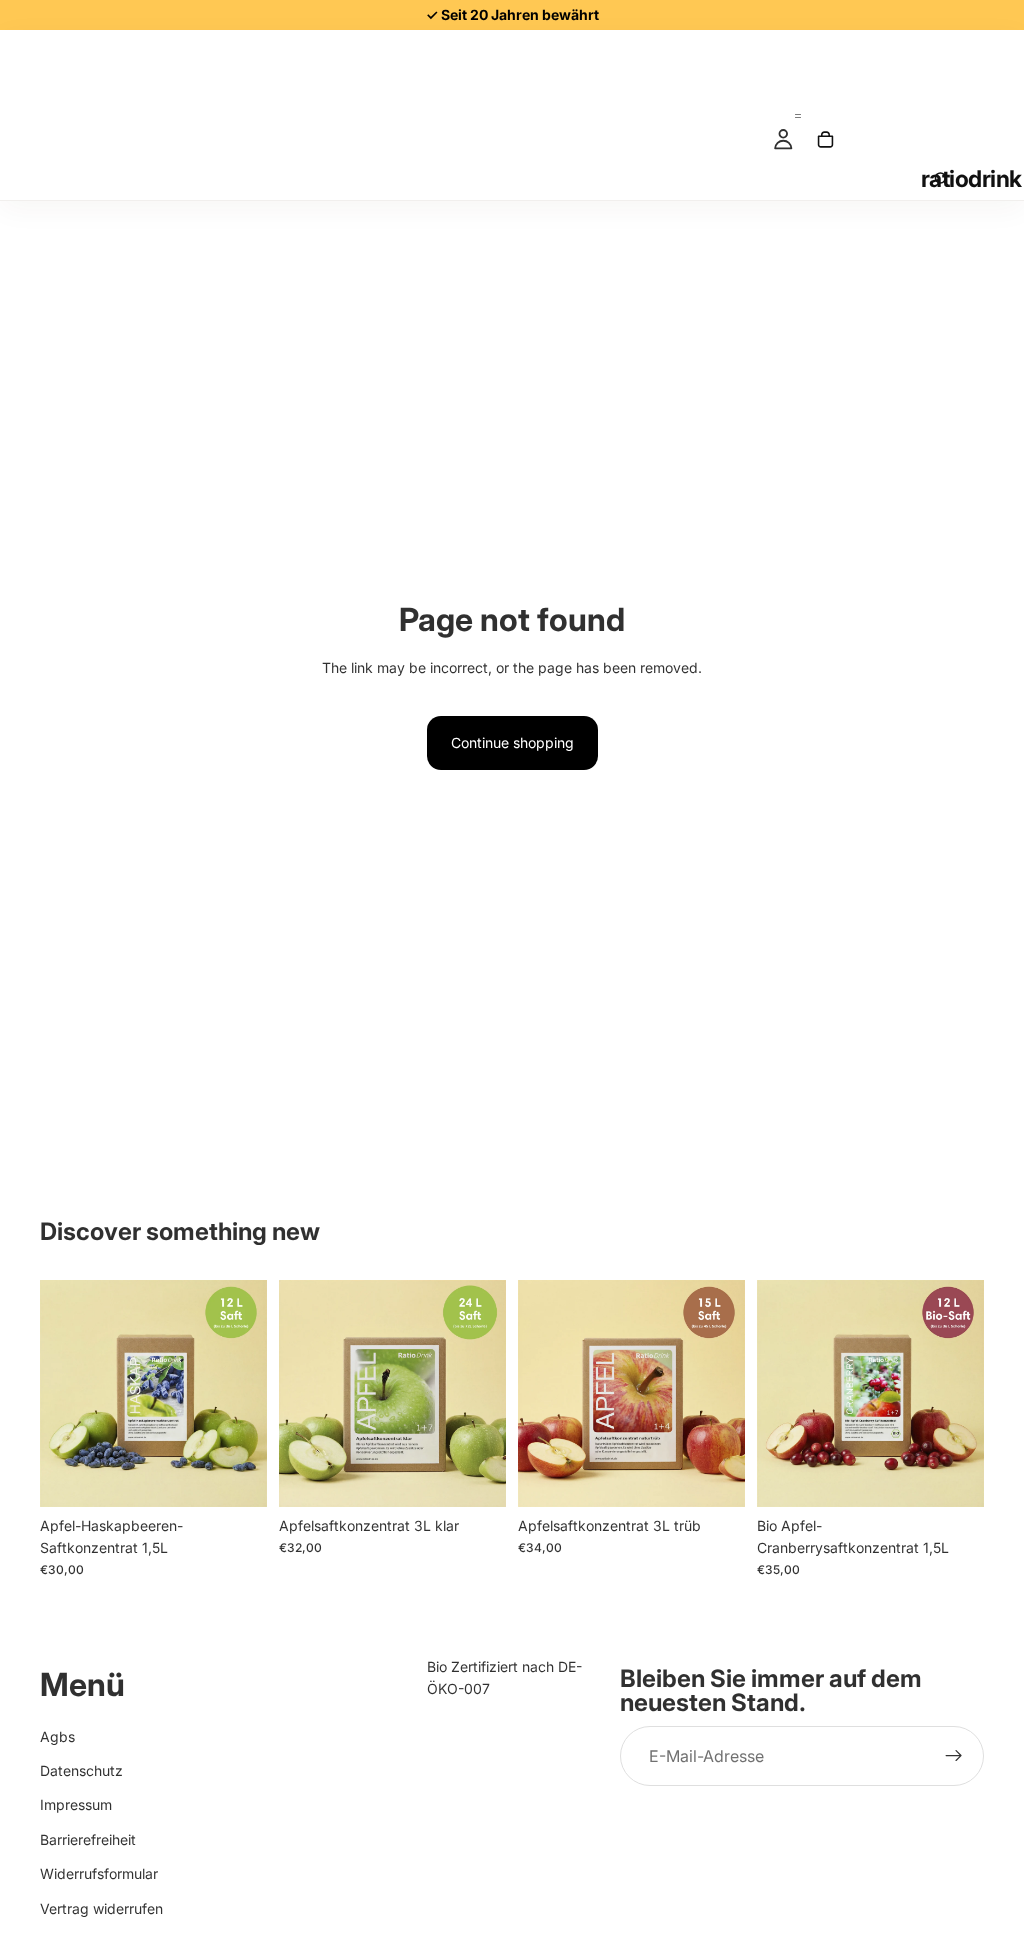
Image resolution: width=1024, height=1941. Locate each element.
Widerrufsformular (99, 1873)
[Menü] (798, 108)
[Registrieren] (954, 1756)
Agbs (57, 1735)
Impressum (76, 1804)
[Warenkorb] (825, 139)
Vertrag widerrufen (101, 1907)
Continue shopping (512, 742)
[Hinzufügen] (236, 1476)
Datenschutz (81, 1770)
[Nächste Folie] (245, 1393)
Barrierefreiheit (88, 1838)
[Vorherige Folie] (62, 1393)
